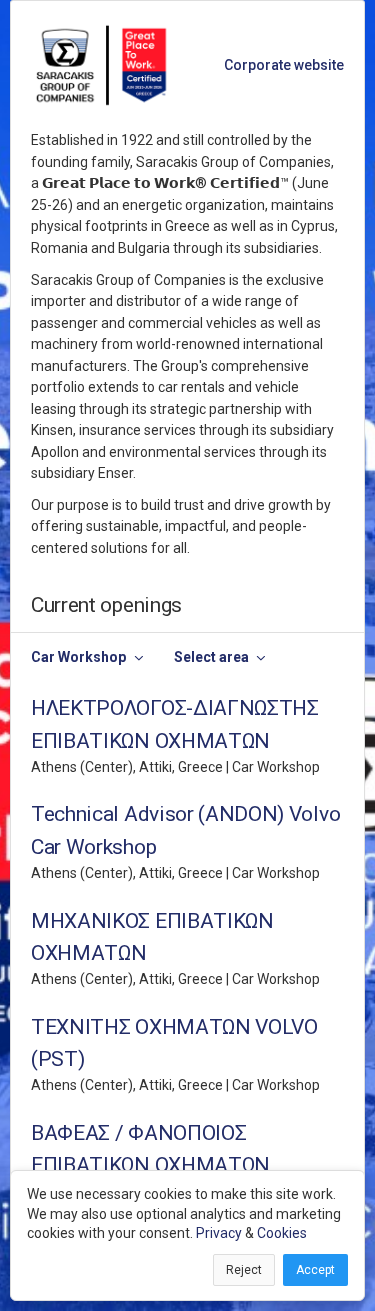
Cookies (282, 1233)
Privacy (219, 1233)
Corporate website (284, 65)
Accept (315, 1270)
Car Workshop (78, 657)
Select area (211, 657)
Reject (244, 1270)
